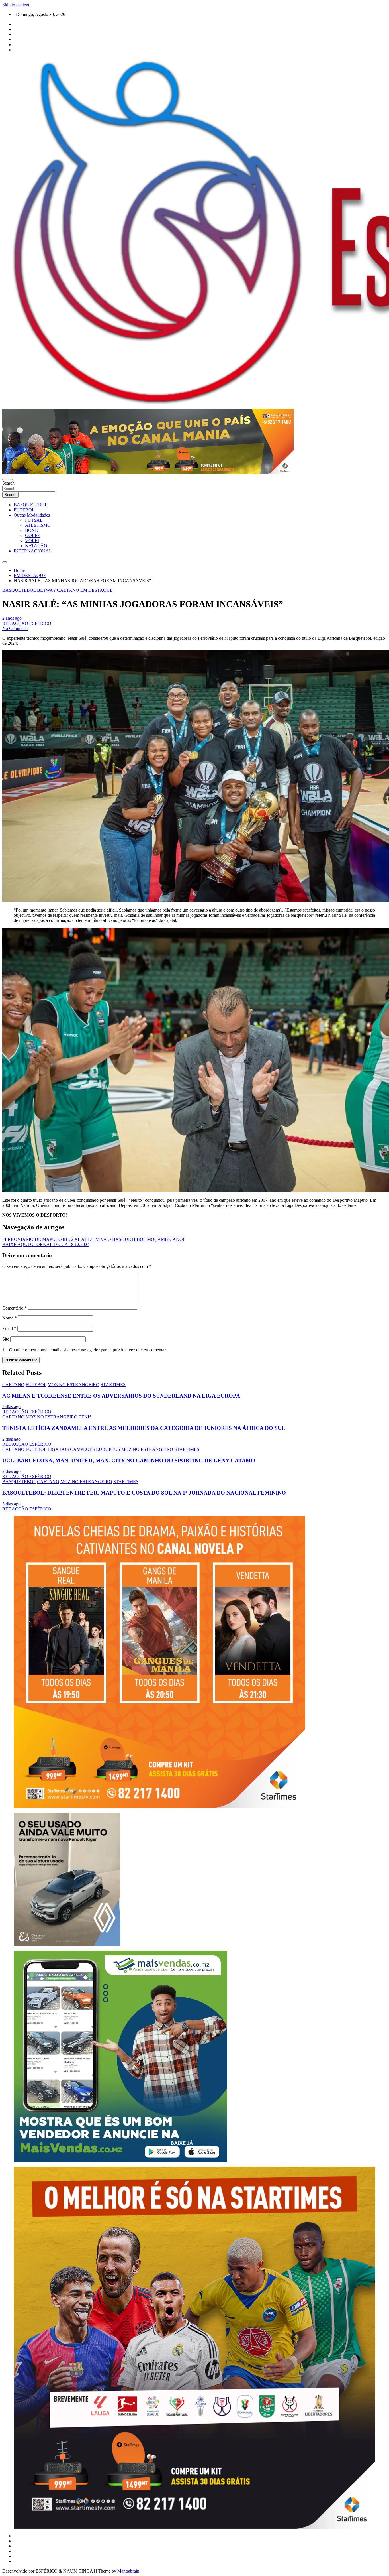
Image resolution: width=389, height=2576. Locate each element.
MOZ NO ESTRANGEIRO (73, 1385)
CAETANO (68, 590)
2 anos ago (12, 618)
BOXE (31, 530)
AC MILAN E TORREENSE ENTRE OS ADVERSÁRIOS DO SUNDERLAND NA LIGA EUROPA (121, 1396)
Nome (10, 1318)
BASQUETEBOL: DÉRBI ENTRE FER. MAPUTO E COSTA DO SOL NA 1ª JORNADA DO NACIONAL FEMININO (144, 1493)
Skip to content (16, 5)
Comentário (15, 1308)
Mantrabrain (128, 2571)
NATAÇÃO (36, 546)
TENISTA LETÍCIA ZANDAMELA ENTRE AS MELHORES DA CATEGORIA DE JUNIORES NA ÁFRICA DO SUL (144, 1428)
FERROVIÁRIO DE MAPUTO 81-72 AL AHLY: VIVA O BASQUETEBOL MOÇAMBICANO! (93, 1239)
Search (8, 483)
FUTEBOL (24, 510)
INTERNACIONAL (33, 551)
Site (6, 1339)
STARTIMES (113, 1385)
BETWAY (46, 590)
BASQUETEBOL (31, 505)
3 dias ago (11, 1504)
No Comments (15, 628)
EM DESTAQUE (97, 590)
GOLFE (33, 535)
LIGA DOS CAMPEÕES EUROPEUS (84, 1449)
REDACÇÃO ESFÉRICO (27, 623)
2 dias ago (11, 1407)
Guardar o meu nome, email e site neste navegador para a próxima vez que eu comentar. (88, 1350)
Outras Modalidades (32, 515)
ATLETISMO (38, 525)
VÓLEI (32, 541)
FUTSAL (34, 520)
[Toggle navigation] (5, 479)
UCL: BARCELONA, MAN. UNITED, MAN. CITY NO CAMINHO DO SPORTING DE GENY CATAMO (129, 1460)
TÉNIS (85, 1417)
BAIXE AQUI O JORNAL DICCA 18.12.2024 (46, 1244)
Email (9, 1328)
